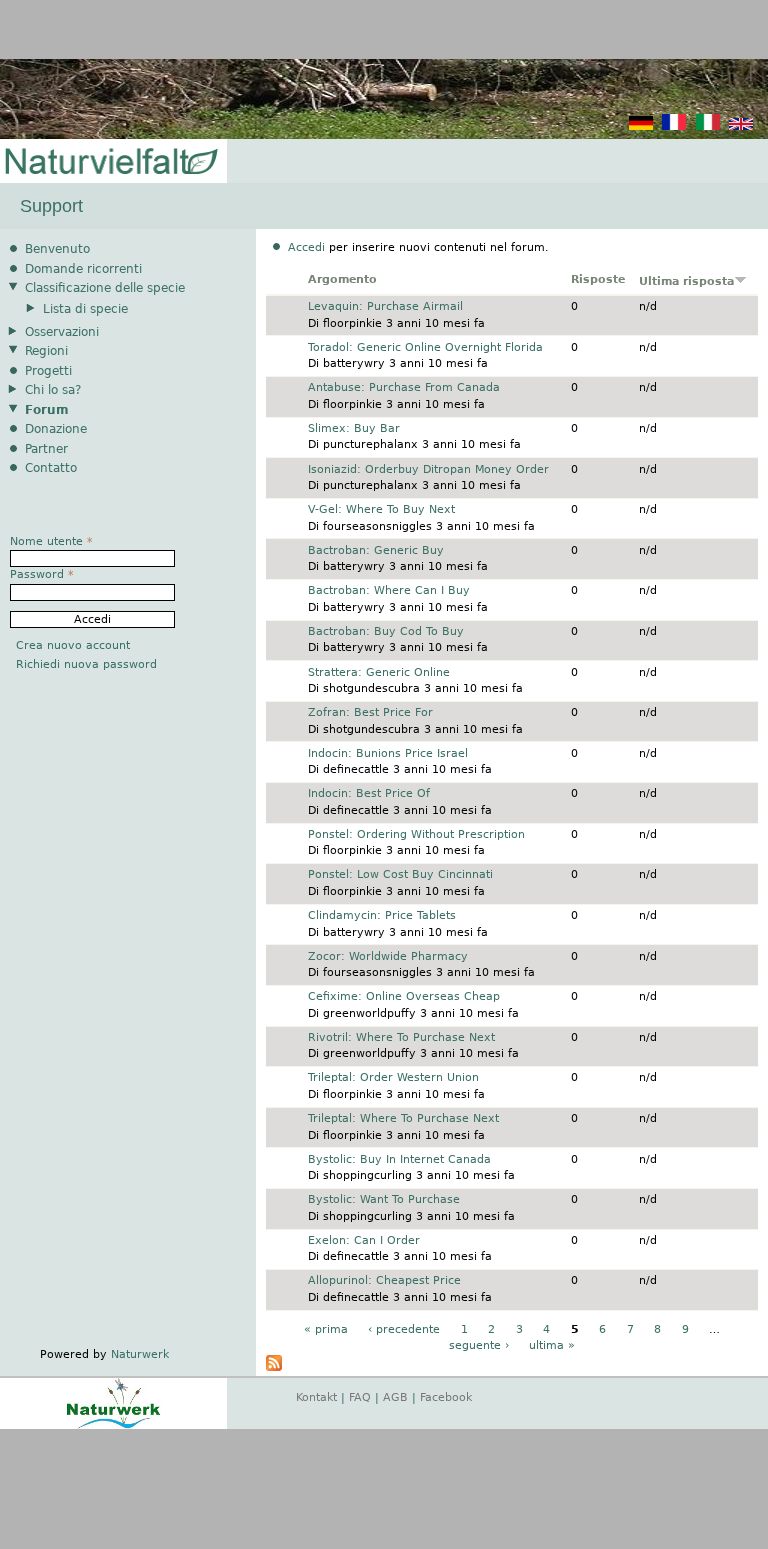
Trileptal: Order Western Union (393, 1077)
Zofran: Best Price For (370, 712)
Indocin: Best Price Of (369, 793)
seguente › (479, 1345)
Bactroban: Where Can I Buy (389, 590)
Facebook (446, 1397)
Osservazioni (62, 332)
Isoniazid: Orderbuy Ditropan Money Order (428, 469)
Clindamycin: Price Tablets (382, 915)
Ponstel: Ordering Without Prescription (416, 834)
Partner (46, 449)
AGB (395, 1397)
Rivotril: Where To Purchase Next (401, 1037)
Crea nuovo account (73, 645)
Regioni (46, 351)
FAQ (360, 1397)
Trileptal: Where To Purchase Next (403, 1118)
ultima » (552, 1345)
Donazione (56, 429)
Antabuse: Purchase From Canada (404, 387)
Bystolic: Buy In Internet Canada (399, 1159)
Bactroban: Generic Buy (376, 550)
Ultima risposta (686, 281)
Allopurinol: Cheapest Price (384, 1280)
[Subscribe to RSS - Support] (274, 1367)
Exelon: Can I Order (364, 1240)
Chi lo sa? (53, 390)
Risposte (598, 279)
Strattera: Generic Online (379, 672)
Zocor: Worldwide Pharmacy (388, 956)
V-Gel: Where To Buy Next (381, 509)
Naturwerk (140, 1354)
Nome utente (51, 541)
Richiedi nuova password (86, 664)
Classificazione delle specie (105, 288)
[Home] (110, 162)
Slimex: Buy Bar (354, 428)
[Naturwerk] (113, 1425)
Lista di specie (85, 309)
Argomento (342, 279)
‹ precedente (404, 1329)
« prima (326, 1329)
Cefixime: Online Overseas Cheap (404, 996)
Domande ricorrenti (83, 269)
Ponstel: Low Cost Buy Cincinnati (400, 874)
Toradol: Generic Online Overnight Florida (425, 347)
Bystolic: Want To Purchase (384, 1199)
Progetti (48, 371)
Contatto (51, 468)
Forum (47, 410)
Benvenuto (57, 249)
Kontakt (316, 1397)
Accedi (306, 247)
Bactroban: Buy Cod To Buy (386, 631)
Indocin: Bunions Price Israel (388, 753)
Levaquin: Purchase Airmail (385, 306)
